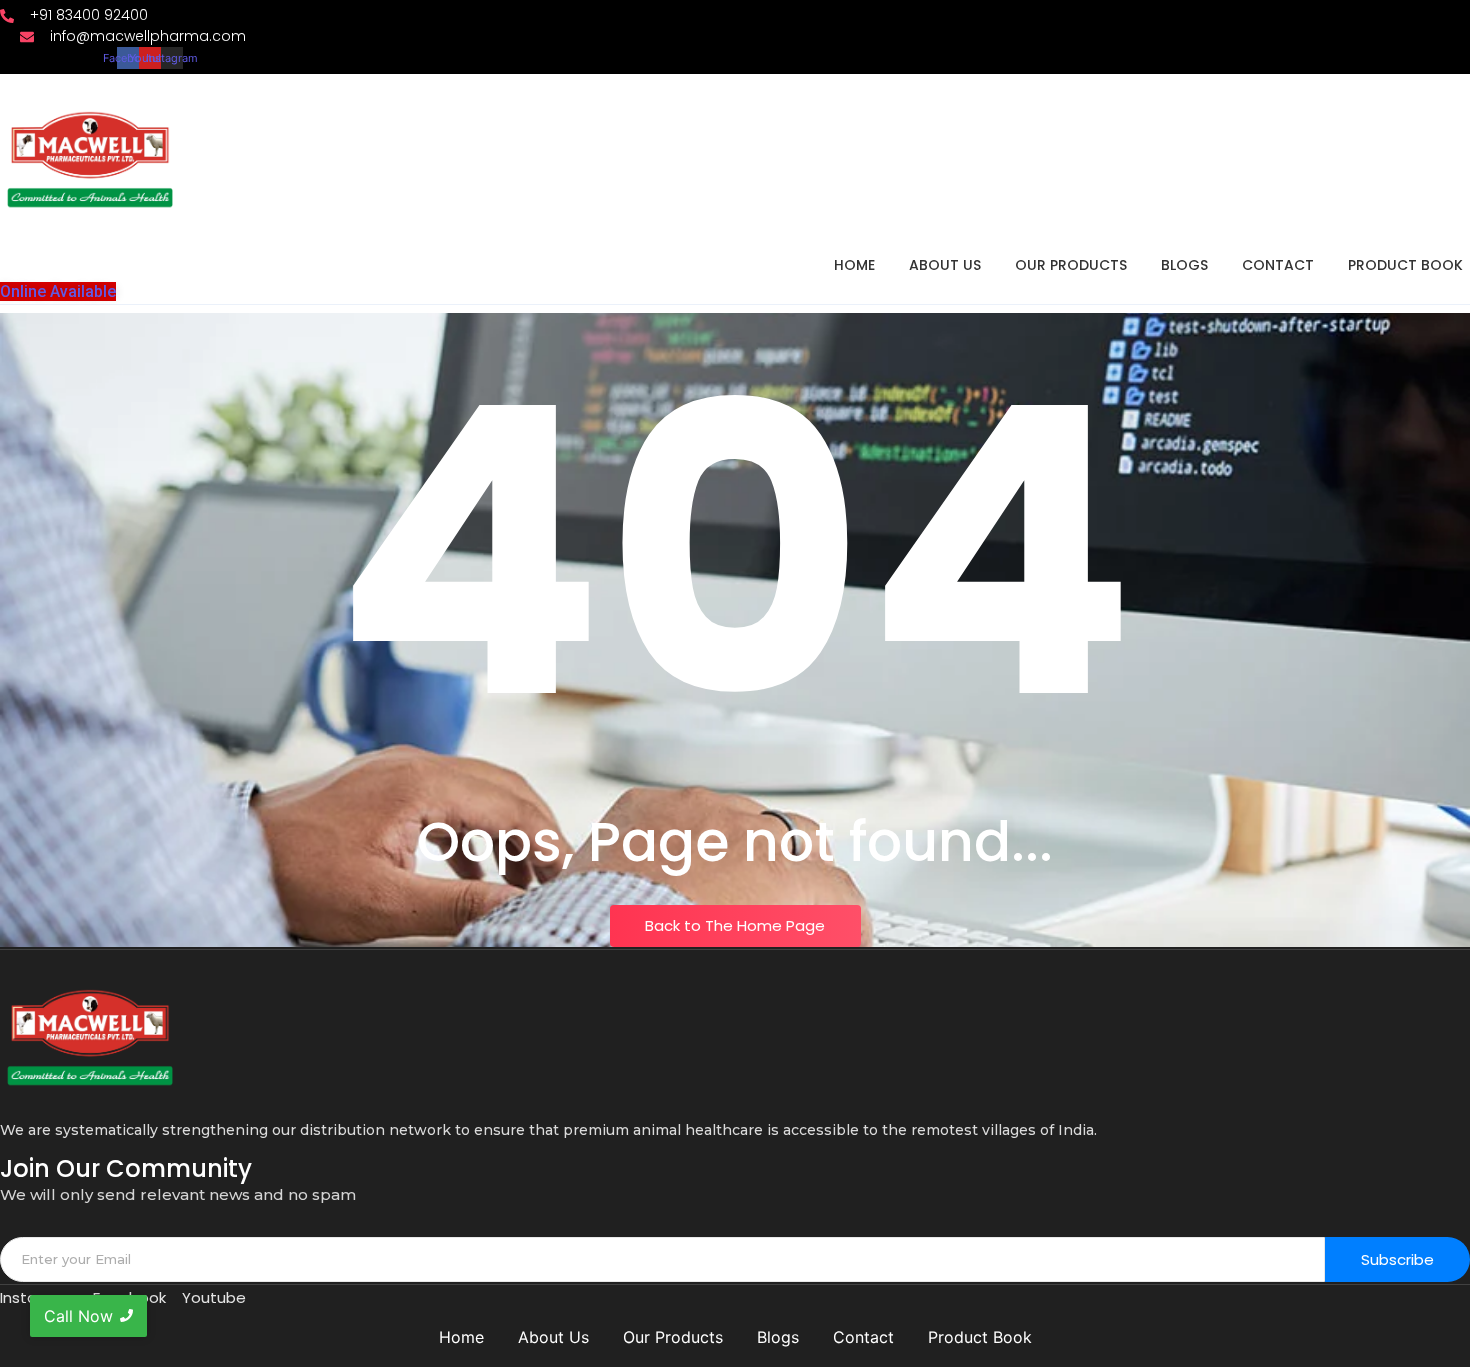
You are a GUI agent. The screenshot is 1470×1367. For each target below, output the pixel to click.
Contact (1278, 265)
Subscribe (1397, 1259)
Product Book (1405, 265)
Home (854, 265)
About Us (945, 265)
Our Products (1071, 265)
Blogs (1184, 265)
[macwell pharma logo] (90, 160)
